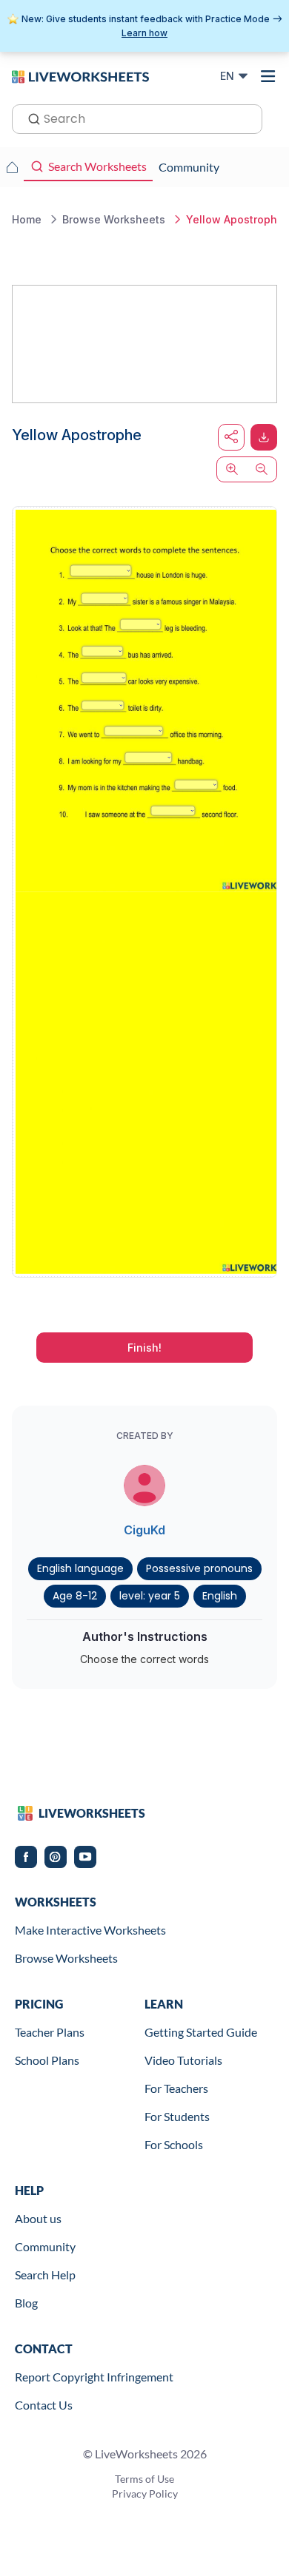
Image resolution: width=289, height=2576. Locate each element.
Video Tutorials (183, 2060)
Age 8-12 (75, 1596)
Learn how (144, 33)
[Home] (80, 75)
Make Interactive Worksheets (90, 1930)
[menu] (268, 76)
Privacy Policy (145, 2494)
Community (45, 2246)
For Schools (174, 2144)
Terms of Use (144, 2479)
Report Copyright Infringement (94, 2377)
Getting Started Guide (201, 2032)
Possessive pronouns (199, 1568)
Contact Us (44, 2405)
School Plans (47, 2060)
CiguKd (144, 1530)
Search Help (45, 2275)
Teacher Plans (50, 2032)
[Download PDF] (264, 437)
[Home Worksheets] (12, 167)
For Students (177, 2116)
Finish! (144, 1348)
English (220, 1596)
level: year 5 (150, 1596)
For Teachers (176, 2088)
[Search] (30, 118)
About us (38, 2218)
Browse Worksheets (66, 1958)
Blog (26, 2303)
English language (80, 1568)
